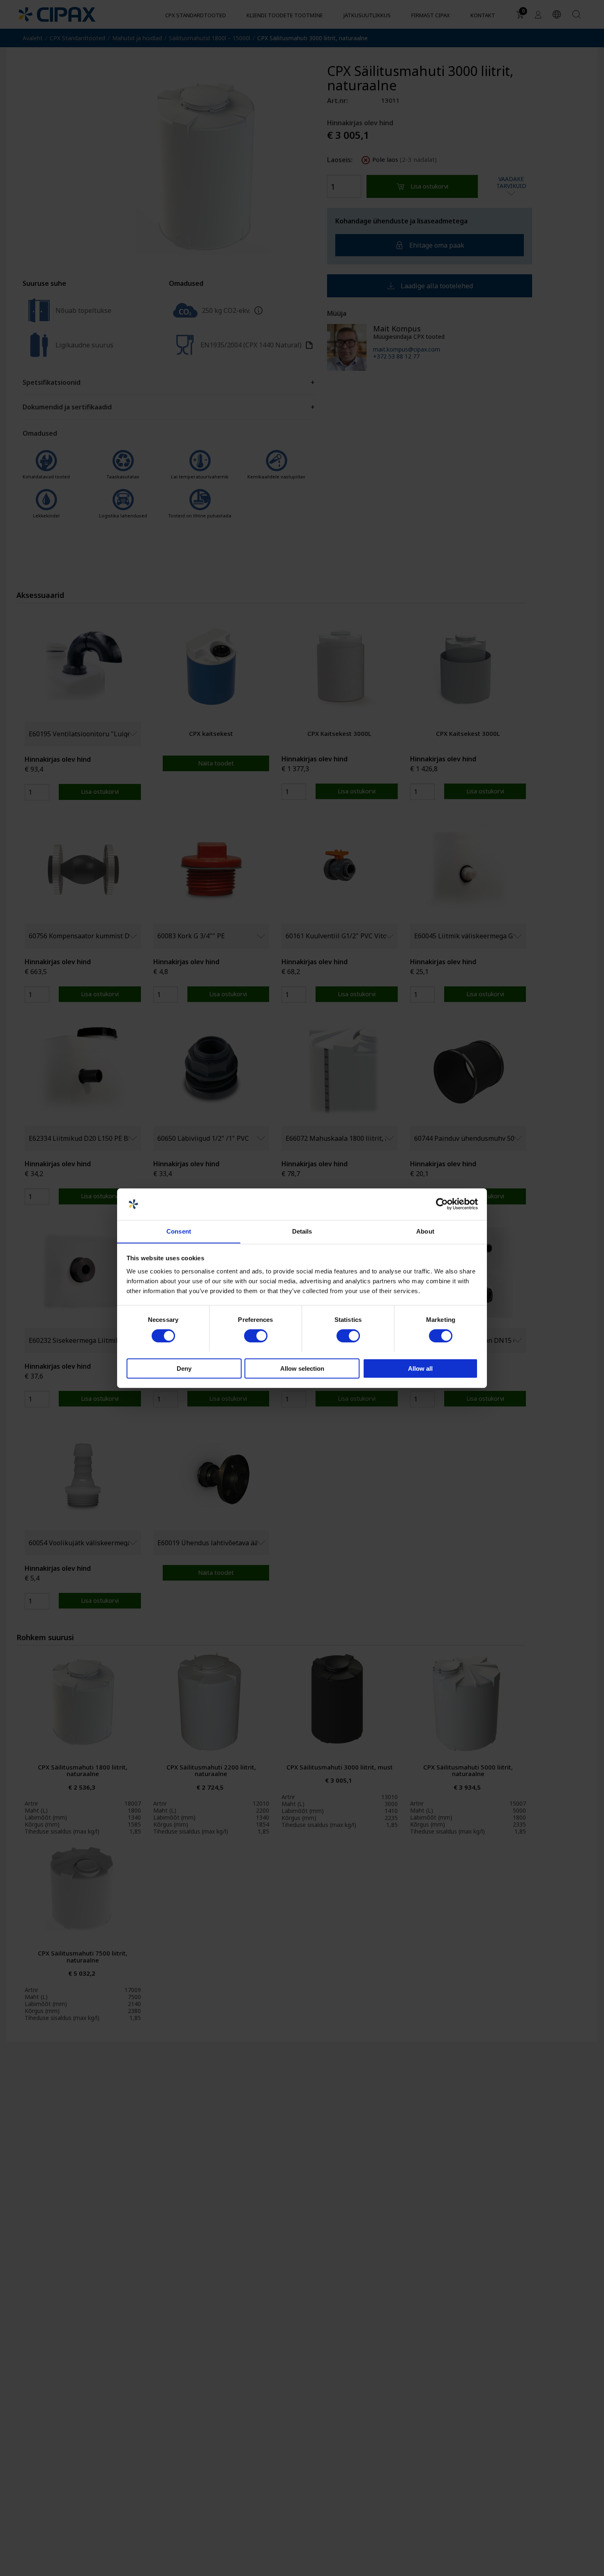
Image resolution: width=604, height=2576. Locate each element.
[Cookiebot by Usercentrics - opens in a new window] (442, 1204)
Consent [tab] (179, 1231)
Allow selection (302, 1368)
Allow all (420, 1368)
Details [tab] (302, 1231)
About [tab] (425, 1231)
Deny (184, 1368)
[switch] (256, 1336)
